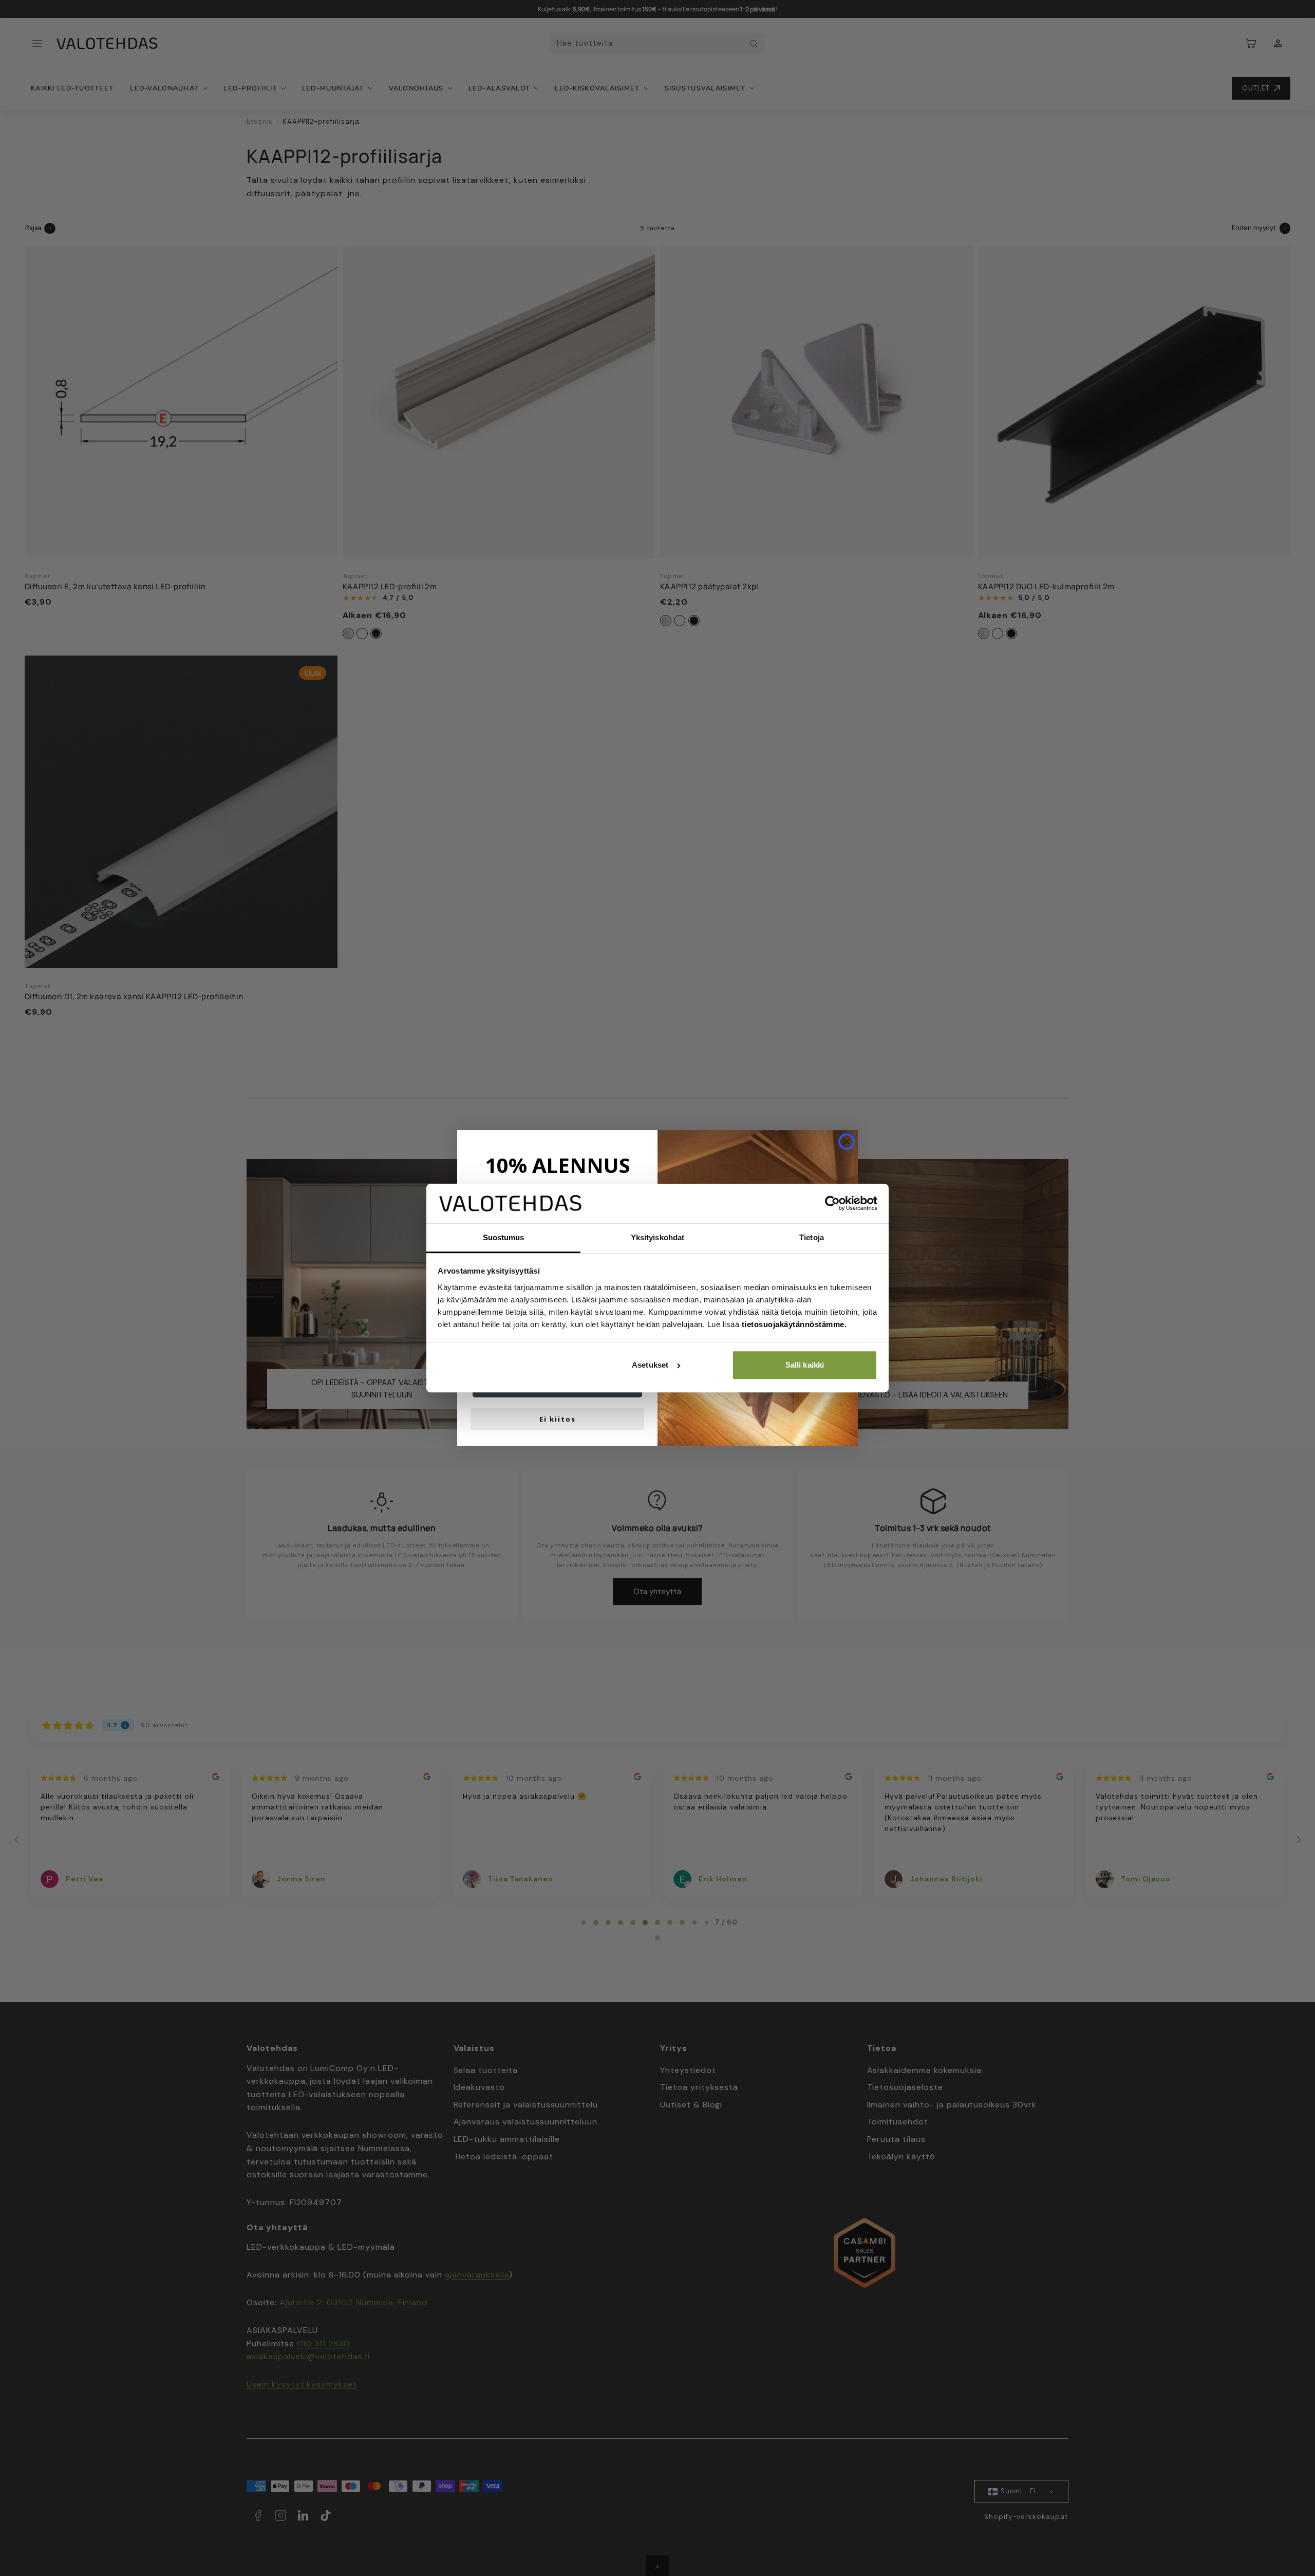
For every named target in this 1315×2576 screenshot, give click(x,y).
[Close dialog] (847, 1142)
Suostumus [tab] (504, 1237)
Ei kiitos (558, 1419)
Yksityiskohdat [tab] (657, 1237)
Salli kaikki (805, 1365)
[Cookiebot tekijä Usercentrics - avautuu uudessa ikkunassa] (832, 1204)
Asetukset (650, 1365)
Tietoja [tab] (812, 1237)
